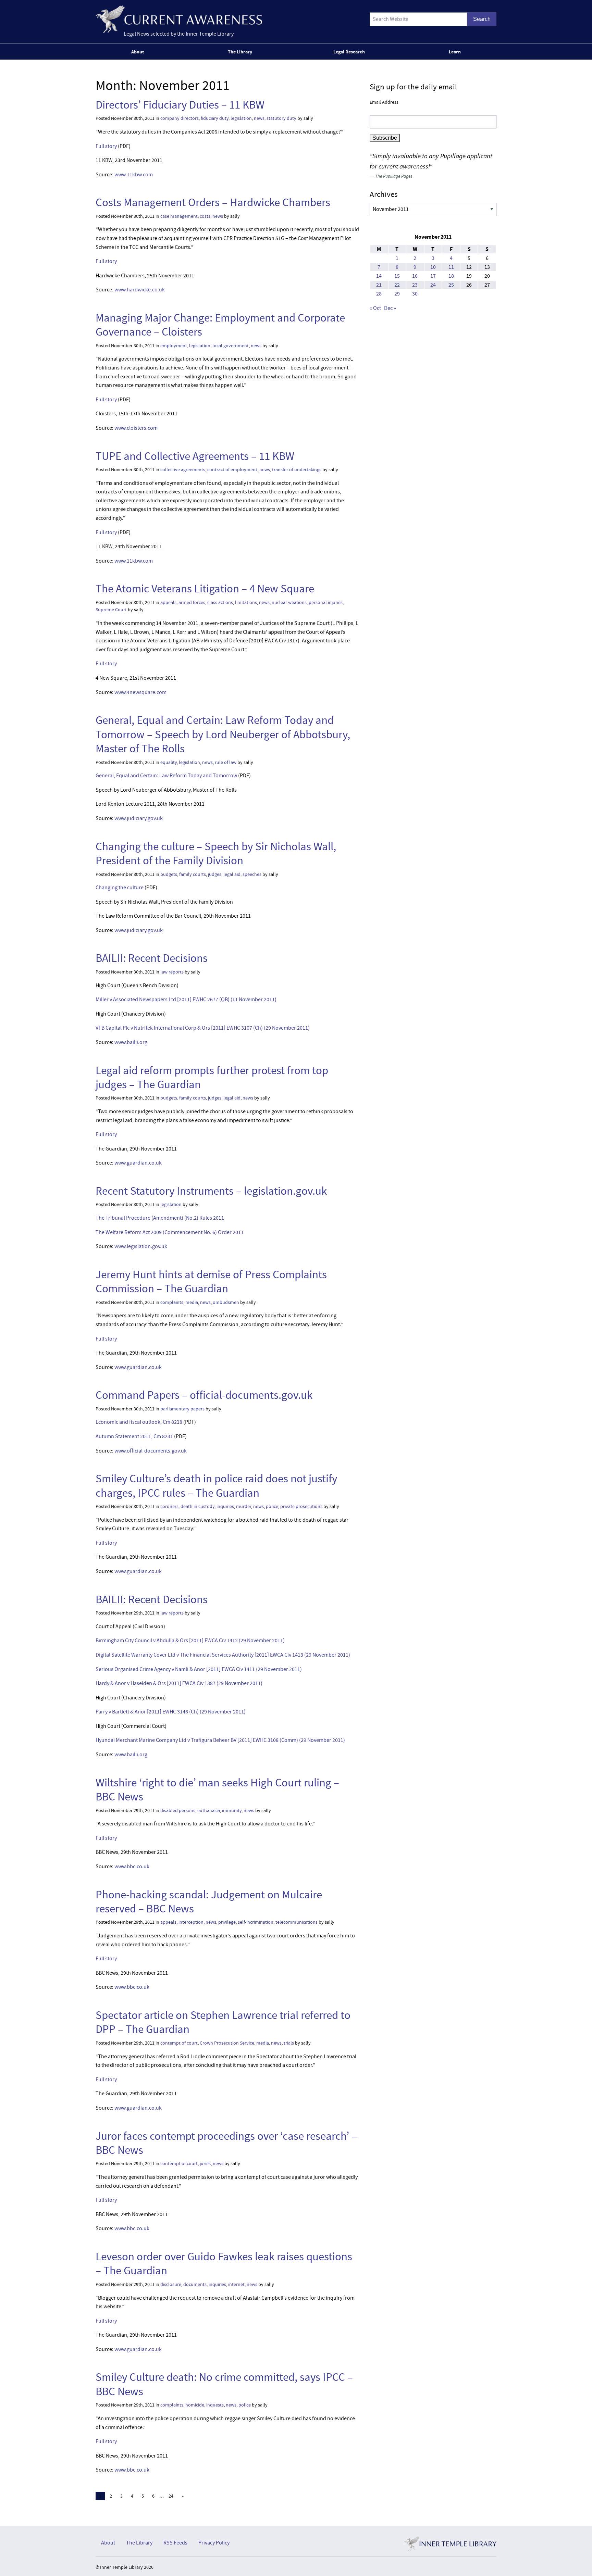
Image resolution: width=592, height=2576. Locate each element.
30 (415, 294)
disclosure (171, 2284)
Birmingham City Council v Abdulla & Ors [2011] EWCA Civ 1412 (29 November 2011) (190, 1641)
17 (433, 276)
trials (289, 2043)
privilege (227, 1922)
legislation (241, 118)
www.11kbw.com (134, 175)
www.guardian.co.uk (138, 1163)
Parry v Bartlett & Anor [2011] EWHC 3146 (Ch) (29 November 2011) (171, 1712)
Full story (106, 146)
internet (236, 2284)
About (138, 52)
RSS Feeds (175, 2543)
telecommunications (297, 1922)
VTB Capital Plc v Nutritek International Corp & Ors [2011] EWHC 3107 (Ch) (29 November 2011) (203, 1028)
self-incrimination (256, 1922)
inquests (215, 2405)
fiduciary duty (215, 118)
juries (205, 2164)
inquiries (225, 1506)
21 (379, 285)
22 (397, 285)
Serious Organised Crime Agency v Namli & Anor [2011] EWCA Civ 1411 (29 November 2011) (199, 1669)
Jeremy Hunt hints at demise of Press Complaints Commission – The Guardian (211, 1281)
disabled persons (178, 1811)
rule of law (226, 762)
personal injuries (326, 602)
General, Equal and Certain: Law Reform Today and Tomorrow (166, 776)
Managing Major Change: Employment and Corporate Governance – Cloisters (220, 325)
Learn (455, 52)
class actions (220, 602)
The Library (240, 52)
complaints (172, 1302)
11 (451, 267)
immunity (232, 1811)
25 (451, 285)
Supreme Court (111, 610)
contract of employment (232, 470)
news (259, 118)
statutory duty (281, 118)
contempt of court (179, 2043)
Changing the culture (120, 888)
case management (179, 216)
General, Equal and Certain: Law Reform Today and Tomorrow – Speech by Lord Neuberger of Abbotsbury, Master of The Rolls (223, 734)
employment (174, 346)
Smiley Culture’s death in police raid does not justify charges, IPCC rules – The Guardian (216, 1486)
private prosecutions (301, 1506)
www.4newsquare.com (140, 692)
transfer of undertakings (297, 470)
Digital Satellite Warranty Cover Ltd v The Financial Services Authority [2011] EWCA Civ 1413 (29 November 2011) (223, 1655)
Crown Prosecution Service (227, 2043)
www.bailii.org (131, 1042)
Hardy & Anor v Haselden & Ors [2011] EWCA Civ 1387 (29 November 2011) (179, 1683)
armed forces (192, 602)
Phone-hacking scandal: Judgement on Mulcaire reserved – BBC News (209, 1902)
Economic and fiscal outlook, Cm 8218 (139, 1422)
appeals (168, 602)
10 (433, 267)
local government (231, 346)
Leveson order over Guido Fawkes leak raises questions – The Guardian (224, 2264)
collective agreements (183, 470)
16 (415, 276)
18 (451, 276)
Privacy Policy (214, 2543)
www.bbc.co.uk (132, 1867)
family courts (193, 874)
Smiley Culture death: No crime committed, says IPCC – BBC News (224, 2384)
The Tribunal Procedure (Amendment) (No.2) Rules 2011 (160, 1218)
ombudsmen (226, 1302)
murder (244, 1506)
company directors (180, 118)
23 (415, 285)
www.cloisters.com (136, 428)
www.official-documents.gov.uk (151, 1451)
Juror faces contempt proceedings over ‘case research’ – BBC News (226, 2143)
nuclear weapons (289, 602)
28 (379, 294)
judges (215, 874)
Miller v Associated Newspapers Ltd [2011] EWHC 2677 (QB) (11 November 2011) (186, 1000)
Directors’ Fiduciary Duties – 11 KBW (180, 105)
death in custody (198, 1506)
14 (379, 276)
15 (397, 276)
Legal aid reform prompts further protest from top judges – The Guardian (212, 1077)
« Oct (375, 308)
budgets (169, 874)
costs (205, 216)
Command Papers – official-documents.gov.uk (204, 1395)
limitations (246, 602)
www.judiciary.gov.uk (139, 818)
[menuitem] (139, 52)
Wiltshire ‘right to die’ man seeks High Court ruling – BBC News (217, 1790)
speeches (252, 874)
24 (171, 2496)
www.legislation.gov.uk (141, 1246)
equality (169, 762)
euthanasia (209, 1811)
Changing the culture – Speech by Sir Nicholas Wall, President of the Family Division (216, 853)
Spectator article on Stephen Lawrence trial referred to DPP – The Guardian (223, 2022)
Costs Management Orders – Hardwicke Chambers (213, 202)
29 (397, 294)
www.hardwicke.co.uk (140, 290)
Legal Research (349, 52)
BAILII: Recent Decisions (152, 958)
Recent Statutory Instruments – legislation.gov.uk (211, 1191)
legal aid (232, 874)
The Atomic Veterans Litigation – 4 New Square (205, 589)
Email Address (384, 102)
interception (191, 1922)
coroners (169, 1506)
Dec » (390, 308)
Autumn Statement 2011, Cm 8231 (134, 1436)
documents (195, 2284)
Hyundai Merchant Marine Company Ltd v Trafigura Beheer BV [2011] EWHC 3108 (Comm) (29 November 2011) (220, 1740)
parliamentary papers (182, 1409)
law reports (172, 972)
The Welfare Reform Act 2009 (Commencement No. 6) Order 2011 (170, 1232)
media (192, 1302)
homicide (195, 2405)
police (272, 1506)
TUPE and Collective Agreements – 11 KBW (195, 456)
